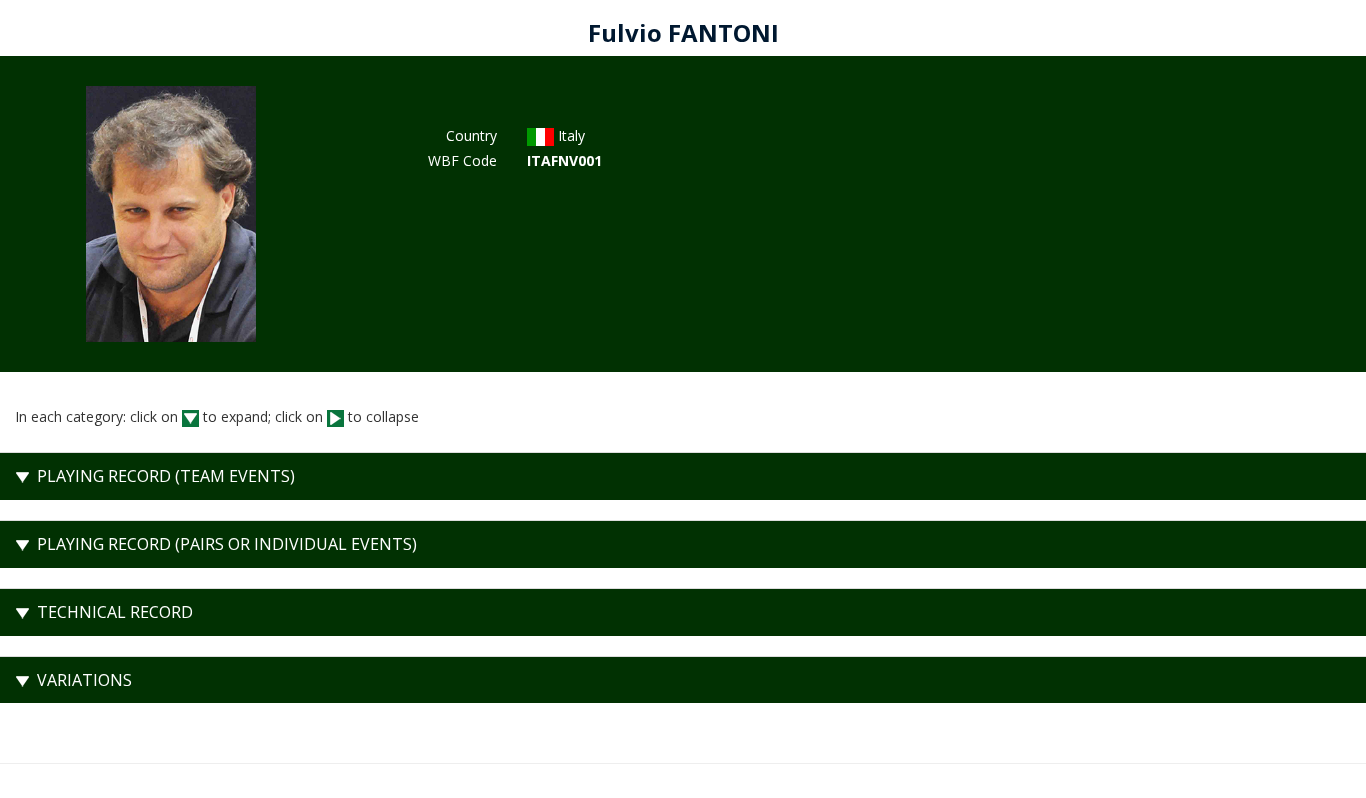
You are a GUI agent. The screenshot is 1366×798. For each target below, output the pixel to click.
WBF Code (462, 160)
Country (471, 135)
